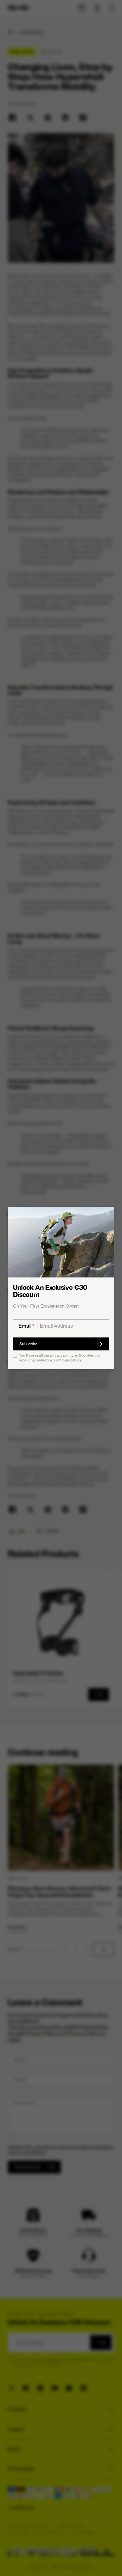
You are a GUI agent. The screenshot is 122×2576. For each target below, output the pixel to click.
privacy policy (62, 1355)
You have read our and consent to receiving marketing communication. (59, 1358)
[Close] (108, 1213)
